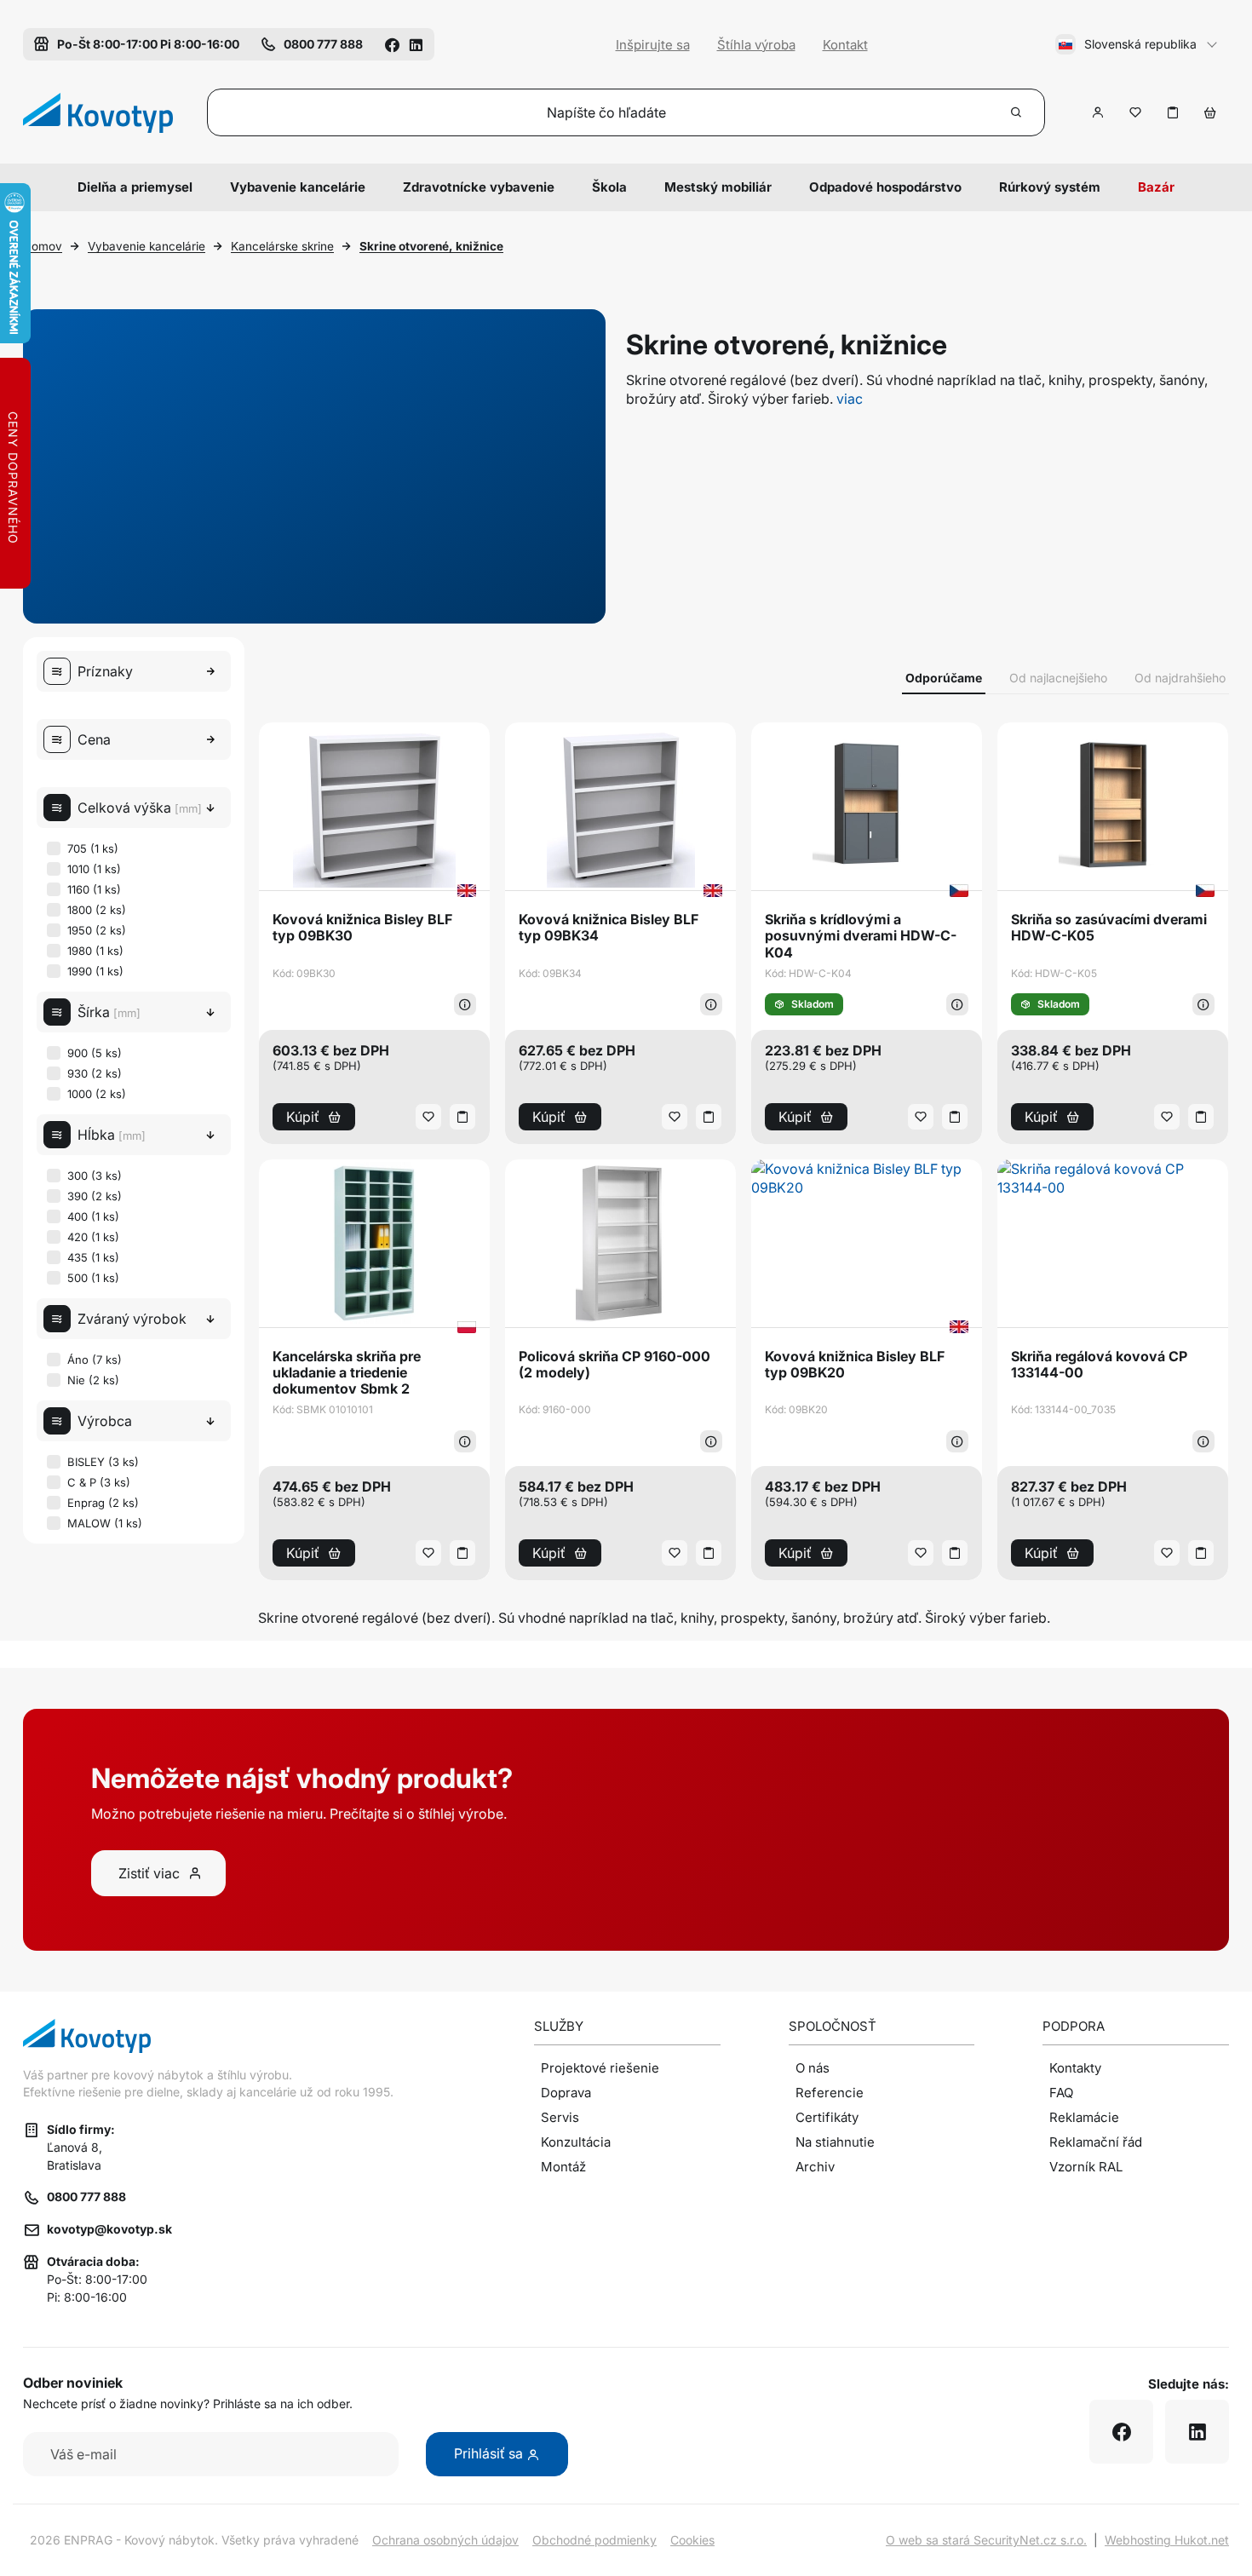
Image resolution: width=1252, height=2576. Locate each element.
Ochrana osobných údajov (445, 2540)
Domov (43, 246)
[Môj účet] (1098, 112)
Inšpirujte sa (653, 45)
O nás (813, 2068)
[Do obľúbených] (1135, 112)
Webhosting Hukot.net (1167, 2540)
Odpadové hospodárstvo (885, 187)
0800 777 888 (86, 2196)
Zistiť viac (149, 1873)
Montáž (563, 2167)
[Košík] (1210, 112)
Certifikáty (827, 2117)
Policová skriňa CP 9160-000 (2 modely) (615, 1365)
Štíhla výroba (756, 45)
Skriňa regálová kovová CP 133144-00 (1099, 1365)
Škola (609, 187)
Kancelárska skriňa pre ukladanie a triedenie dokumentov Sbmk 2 (347, 1373)
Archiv (815, 2167)
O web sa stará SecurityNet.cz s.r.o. (986, 2540)
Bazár (1156, 187)
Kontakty (1075, 2068)
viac (850, 399)
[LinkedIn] (416, 44)
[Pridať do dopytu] (1173, 112)
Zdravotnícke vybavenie (479, 187)
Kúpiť (303, 1117)
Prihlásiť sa (490, 2453)
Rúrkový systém (1050, 187)
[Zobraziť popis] (465, 1004)
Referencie (830, 2093)
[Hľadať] (1017, 112)
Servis (560, 2117)
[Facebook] (392, 44)
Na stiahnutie (835, 2142)
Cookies (692, 2540)
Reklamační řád (1096, 2142)
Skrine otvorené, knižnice (431, 246)
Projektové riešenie (600, 2068)
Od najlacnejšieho (1058, 678)
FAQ (1061, 2093)
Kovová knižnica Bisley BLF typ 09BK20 (855, 1365)
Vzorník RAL (1086, 2167)
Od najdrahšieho (1180, 678)
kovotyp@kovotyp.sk (109, 2229)
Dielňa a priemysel (135, 187)
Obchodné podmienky (594, 2540)
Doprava (566, 2093)
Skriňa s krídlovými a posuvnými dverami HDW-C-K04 (861, 936)
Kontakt (845, 45)
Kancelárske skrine (282, 246)
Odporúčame (944, 678)
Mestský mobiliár (718, 187)
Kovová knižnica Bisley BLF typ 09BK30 (362, 928)
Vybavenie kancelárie (298, 187)
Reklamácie (1084, 2117)
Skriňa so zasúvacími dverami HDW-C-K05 (1109, 928)
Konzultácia (576, 2142)
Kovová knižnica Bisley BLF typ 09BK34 (609, 928)
